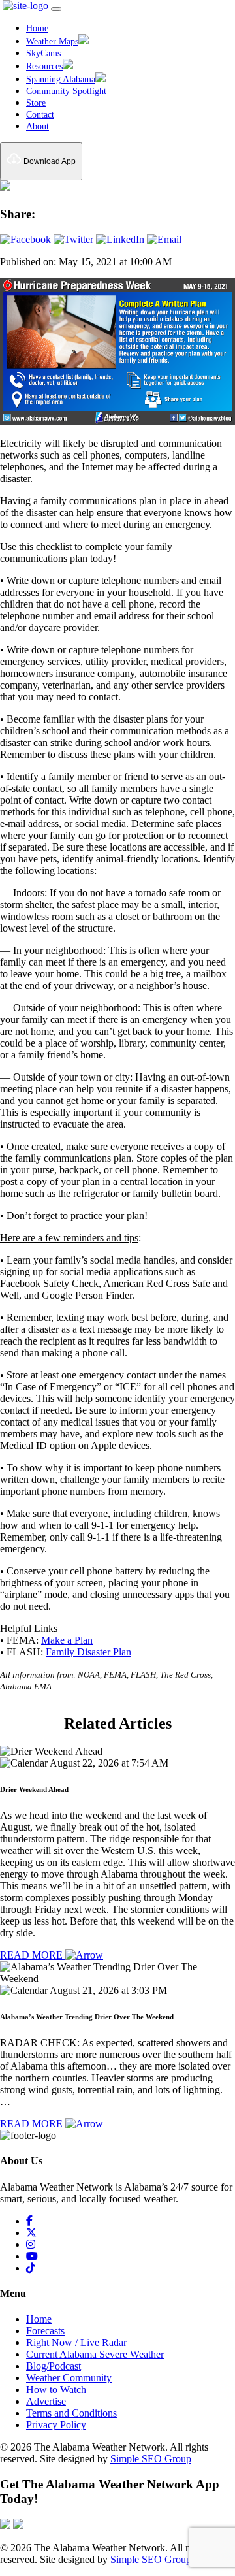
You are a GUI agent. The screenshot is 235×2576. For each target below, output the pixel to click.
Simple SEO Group (151, 2459)
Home (37, 28)
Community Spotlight (66, 91)
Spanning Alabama (61, 79)
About (38, 126)
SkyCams (43, 53)
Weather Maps (52, 41)
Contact (40, 115)
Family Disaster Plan (88, 1652)
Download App (49, 161)
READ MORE (33, 1955)
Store (36, 103)
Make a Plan (67, 1640)
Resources (44, 66)
